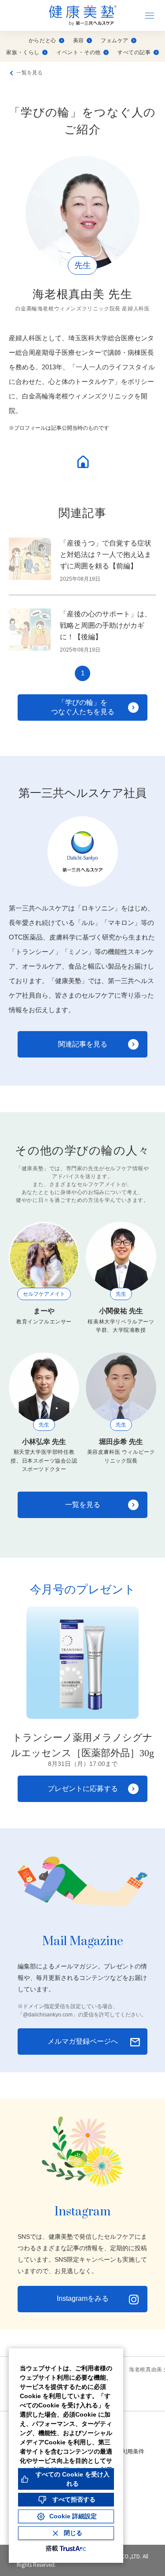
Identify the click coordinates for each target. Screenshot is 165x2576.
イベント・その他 (79, 52)
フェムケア (115, 41)
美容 (79, 41)
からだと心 (42, 41)
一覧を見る (29, 73)
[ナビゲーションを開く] (150, 15)
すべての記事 (134, 52)
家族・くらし (23, 52)
